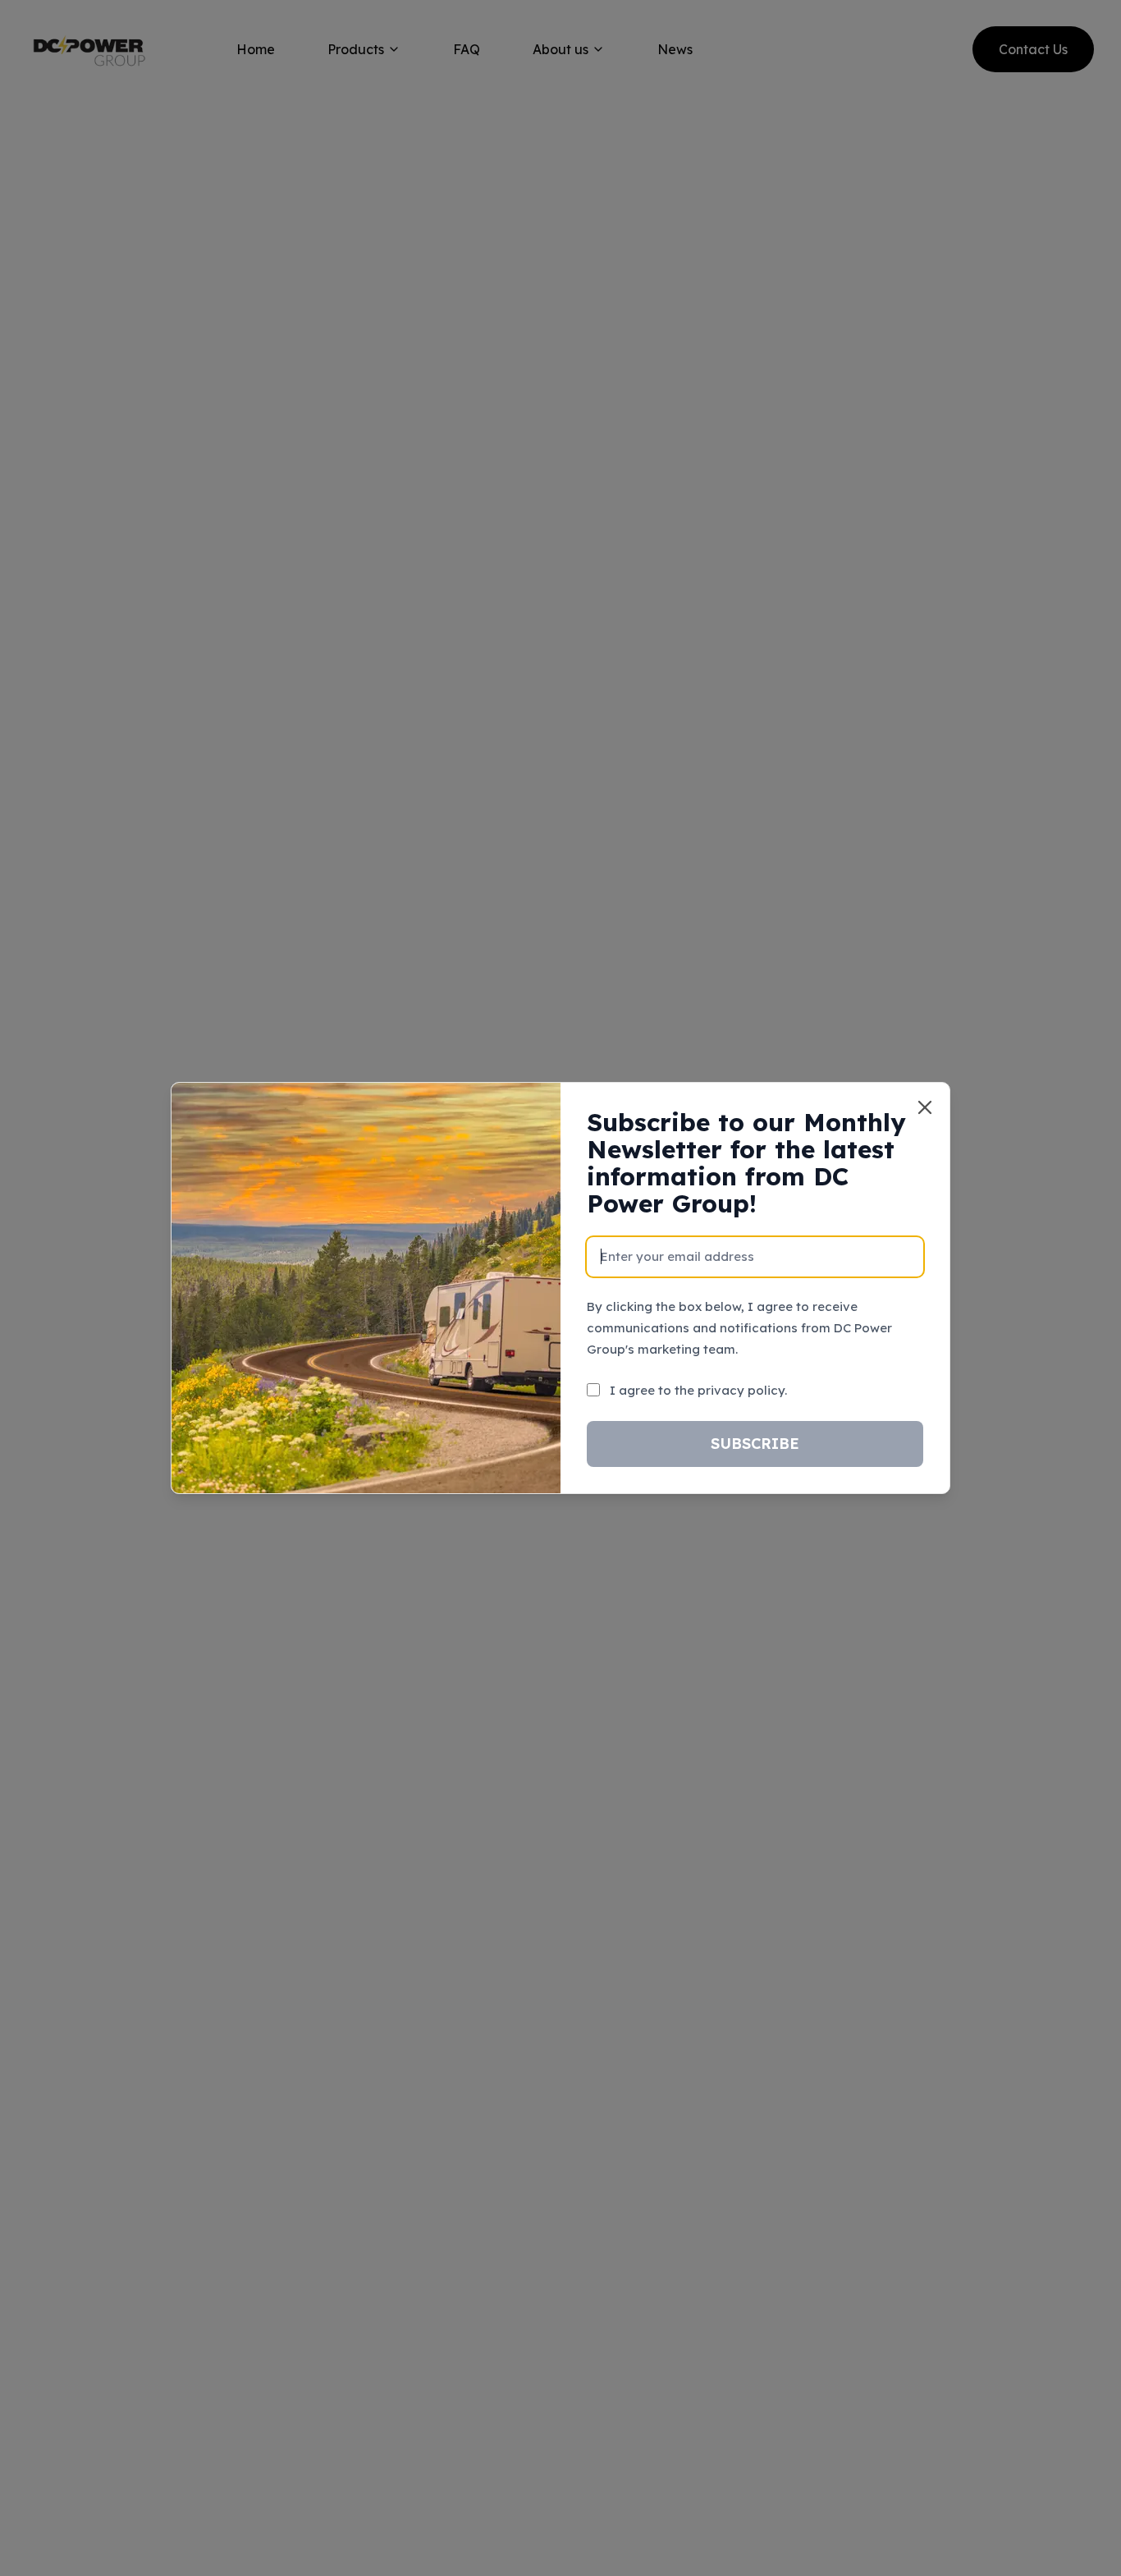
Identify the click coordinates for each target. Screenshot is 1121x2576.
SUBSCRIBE (755, 1444)
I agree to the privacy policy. (698, 1390)
